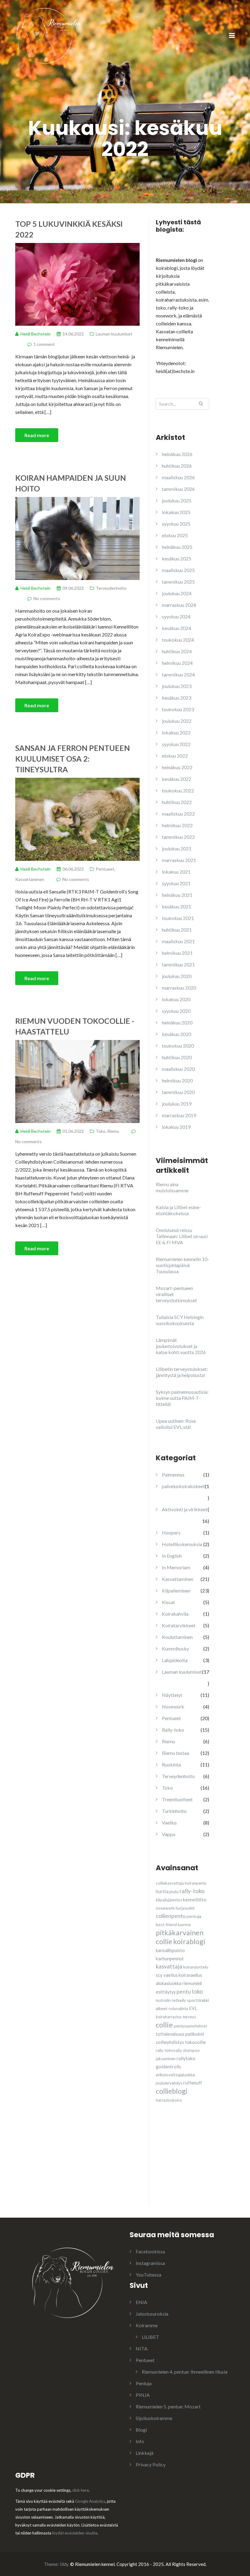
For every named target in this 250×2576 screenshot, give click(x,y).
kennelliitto (195, 1900)
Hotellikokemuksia (182, 1544)
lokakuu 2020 (176, 999)
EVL (193, 2008)
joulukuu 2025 (177, 500)
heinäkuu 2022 (177, 767)
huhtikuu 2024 (177, 651)
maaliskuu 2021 (178, 941)
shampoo (191, 2050)
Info (140, 2441)
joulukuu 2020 (177, 976)
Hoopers (171, 1533)
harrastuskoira (169, 2100)
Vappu (169, 1834)
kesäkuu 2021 (177, 906)
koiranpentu (196, 1883)
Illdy (64, 2564)
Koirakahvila (175, 1614)
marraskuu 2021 (179, 860)
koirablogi (189, 1941)
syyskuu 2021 (176, 883)
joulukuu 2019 (177, 1104)
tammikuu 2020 (178, 1092)
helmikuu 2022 (177, 825)
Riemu (113, 1131)
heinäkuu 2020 (177, 1022)
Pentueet (105, 869)
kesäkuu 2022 (177, 779)
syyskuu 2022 (176, 744)
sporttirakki (198, 2000)
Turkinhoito (174, 1811)
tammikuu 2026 (178, 489)
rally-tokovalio (169, 2050)
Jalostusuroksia (152, 2314)
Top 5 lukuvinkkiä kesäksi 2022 (69, 229)
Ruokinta (171, 1764)
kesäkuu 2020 (177, 1034)
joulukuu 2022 (177, 721)
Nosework (173, 1706)
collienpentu (171, 1916)
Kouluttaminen (177, 1637)
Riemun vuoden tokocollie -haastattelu (75, 1026)
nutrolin (163, 2000)
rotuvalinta (178, 2009)
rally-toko (192, 1891)
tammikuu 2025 (178, 582)
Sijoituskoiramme (154, 2418)
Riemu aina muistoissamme (172, 1187)
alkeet (162, 2008)
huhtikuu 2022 (177, 802)
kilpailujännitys (169, 1900)
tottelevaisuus (170, 2034)
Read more (37, 435)
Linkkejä (145, 2453)
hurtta (162, 1891)
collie (164, 2025)
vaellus (171, 1975)
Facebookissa (150, 2251)
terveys (189, 2017)
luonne (184, 1924)
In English (172, 1556)
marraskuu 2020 (179, 988)
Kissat (168, 1602)
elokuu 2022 (175, 756)
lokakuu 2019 (176, 1127)
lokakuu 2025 (176, 512)
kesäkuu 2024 (177, 628)
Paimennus (173, 1475)
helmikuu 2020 (177, 1080)
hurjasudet (185, 1908)
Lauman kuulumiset (114, 334)
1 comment (44, 344)
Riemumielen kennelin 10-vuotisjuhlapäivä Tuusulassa (182, 1265)
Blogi (141, 2430)
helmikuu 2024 (177, 663)
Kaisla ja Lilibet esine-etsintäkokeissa (178, 1210)
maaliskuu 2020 (178, 1069)
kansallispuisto (170, 1950)
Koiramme (147, 2325)
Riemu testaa (175, 1753)
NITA (142, 2348)
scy (159, 1975)
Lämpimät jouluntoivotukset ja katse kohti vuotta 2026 (181, 1346)
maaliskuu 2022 (178, 814)
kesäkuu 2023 (177, 698)
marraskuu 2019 (179, 1115)
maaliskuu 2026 (178, 477)
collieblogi (171, 2091)
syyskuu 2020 (176, 1011)
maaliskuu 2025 (178, 570)
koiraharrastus (169, 2017)
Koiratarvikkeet (179, 1625)
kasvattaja (169, 1966)
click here (80, 2490)
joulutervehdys (169, 2083)
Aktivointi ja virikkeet (185, 1509)
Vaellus (169, 1822)
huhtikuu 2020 (177, 1057)
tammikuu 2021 (178, 964)
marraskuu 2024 (179, 605)
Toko (101, 1131)
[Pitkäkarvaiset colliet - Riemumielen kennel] (49, 35)
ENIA (141, 2302)
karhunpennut (170, 1958)
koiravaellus (190, 1975)
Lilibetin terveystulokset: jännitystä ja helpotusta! (182, 1372)
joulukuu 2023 (177, 686)
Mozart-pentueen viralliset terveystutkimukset (176, 1294)
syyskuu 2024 (176, 616)
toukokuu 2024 (178, 640)
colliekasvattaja (170, 1883)
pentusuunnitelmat (190, 2026)
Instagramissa (150, 2263)
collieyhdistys (170, 2042)
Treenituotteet (177, 1799)
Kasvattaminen (30, 879)
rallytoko (186, 2058)
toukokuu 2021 (178, 918)
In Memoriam (176, 1567)
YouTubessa (148, 2275)
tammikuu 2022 (178, 837)
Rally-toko (173, 1730)
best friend (166, 1924)
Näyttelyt (172, 1695)
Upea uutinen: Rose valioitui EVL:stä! (176, 1424)
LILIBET (150, 2337)
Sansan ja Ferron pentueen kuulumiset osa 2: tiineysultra (73, 759)
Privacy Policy (151, 2464)
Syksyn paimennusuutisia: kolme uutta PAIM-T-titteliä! (182, 1398)
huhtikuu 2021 (177, 930)
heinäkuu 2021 (177, 895)
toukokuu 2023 (178, 709)
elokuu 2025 (175, 535)
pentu (184, 1992)
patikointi (195, 2034)
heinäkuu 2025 (177, 547)
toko (197, 1991)
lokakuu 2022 (176, 732)
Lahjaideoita (175, 1660)
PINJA (143, 2395)
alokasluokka (169, 1983)
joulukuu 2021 (177, 848)
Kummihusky (175, 1648)
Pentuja (144, 2383)
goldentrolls (168, 2067)
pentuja (194, 1916)
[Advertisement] (202, 2165)
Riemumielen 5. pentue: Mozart (168, 2406)
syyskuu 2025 (176, 524)
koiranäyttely (196, 1967)
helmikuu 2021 (177, 953)
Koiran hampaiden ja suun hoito (71, 483)
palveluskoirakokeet (183, 1486)
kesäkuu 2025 (177, 558)
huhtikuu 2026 (177, 466)
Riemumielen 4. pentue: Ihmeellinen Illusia (185, 2372)
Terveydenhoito (111, 588)
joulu (174, 1891)
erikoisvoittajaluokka (175, 2075)
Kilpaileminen (176, 1591)
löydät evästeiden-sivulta (75, 2533)
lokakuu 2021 (176, 872)
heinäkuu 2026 (177, 454)
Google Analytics (90, 2501)
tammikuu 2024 (178, 674)
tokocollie (195, 2042)
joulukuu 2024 (177, 593)
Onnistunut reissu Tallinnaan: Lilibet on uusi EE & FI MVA (182, 1236)
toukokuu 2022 (178, 790)
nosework (165, 1908)
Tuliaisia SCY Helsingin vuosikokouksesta (180, 1320)
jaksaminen (166, 2059)
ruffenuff (193, 2083)
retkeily (179, 2000)
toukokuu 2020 (178, 1046)
